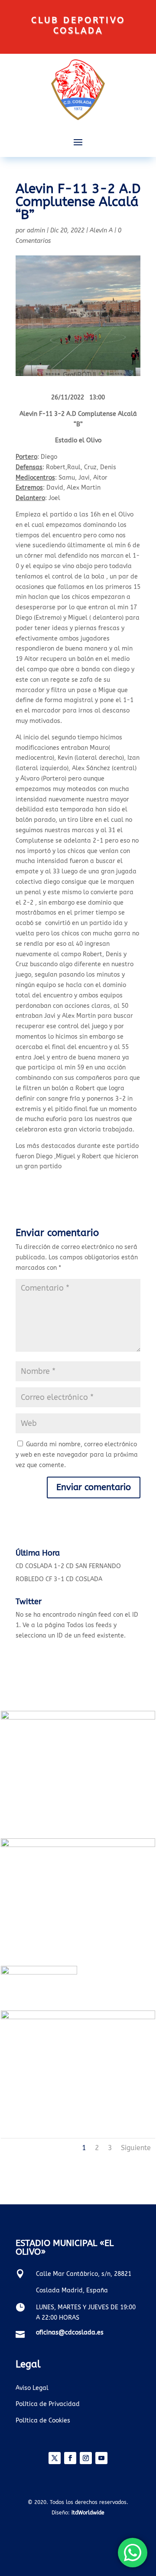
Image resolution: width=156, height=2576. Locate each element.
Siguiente (136, 2148)
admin (36, 230)
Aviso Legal (32, 2388)
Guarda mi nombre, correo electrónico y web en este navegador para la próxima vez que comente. (77, 1455)
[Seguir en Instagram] (86, 2458)
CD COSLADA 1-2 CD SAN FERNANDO (68, 1566)
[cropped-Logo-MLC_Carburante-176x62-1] (39, 1973)
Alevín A (101, 230)
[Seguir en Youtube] (101, 2458)
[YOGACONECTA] (78, 2017)
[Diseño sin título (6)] (78, 1718)
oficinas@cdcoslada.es (70, 2332)
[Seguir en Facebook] (70, 2458)
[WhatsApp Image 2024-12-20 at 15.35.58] (78, 1845)
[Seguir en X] (55, 2458)
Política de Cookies (43, 2421)
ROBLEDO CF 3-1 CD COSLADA (59, 1579)
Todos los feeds (89, 1625)
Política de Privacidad (48, 2404)
